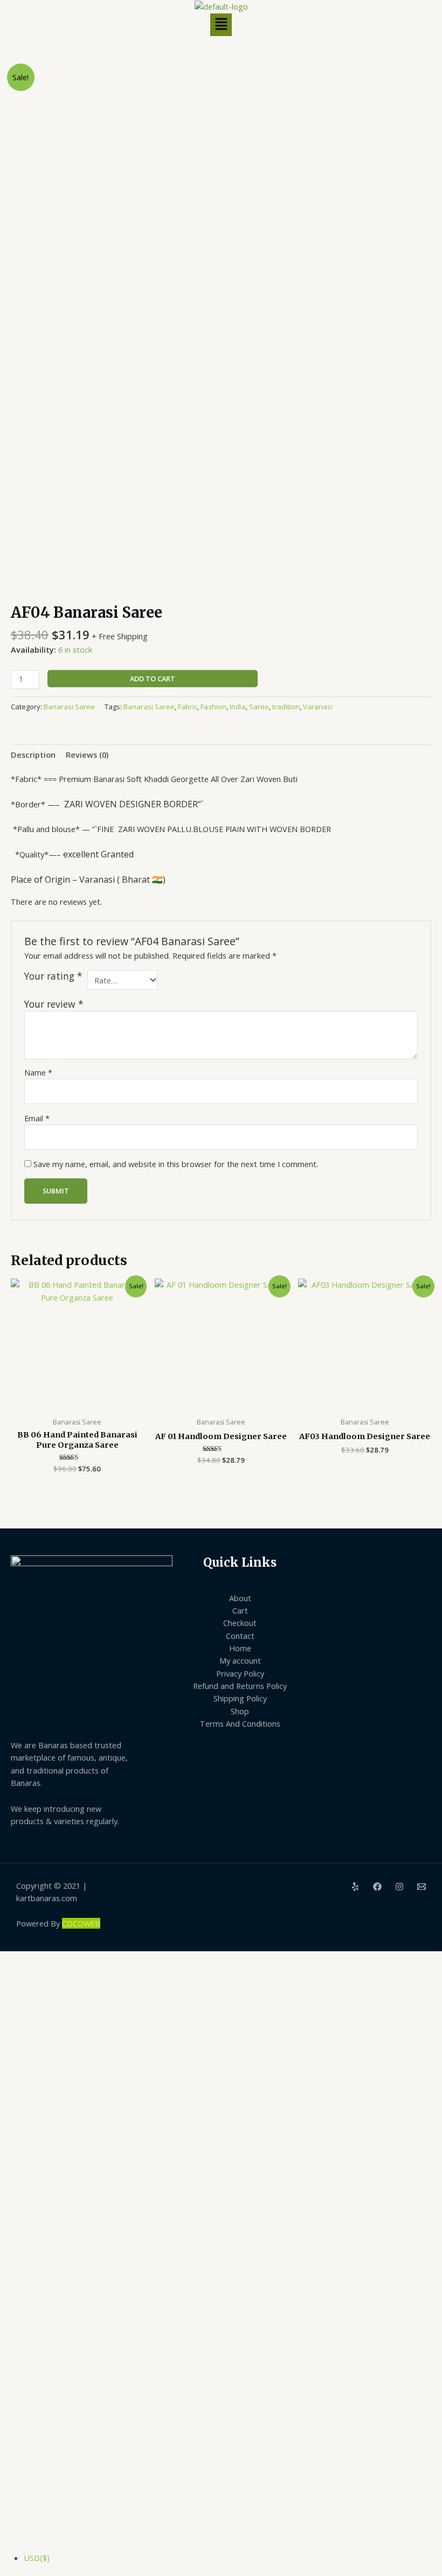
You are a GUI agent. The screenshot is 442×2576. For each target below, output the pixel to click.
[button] (221, 25)
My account (240, 1660)
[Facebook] (377, 1887)
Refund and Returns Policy (240, 1686)
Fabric (188, 707)
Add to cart (153, 679)
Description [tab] (33, 755)
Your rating (53, 976)
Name (38, 1072)
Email (37, 1118)
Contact (240, 1636)
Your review (54, 1004)
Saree (259, 707)
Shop (240, 1711)
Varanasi (318, 707)
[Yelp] (355, 1887)
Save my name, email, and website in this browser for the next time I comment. (176, 1164)
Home (240, 1648)
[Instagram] (399, 1887)
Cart (240, 1610)
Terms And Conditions (240, 1723)
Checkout (240, 1623)
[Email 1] (422, 1887)
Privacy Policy (240, 1673)
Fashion (213, 707)
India (238, 707)
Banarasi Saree (69, 707)
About (240, 1598)
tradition (286, 707)
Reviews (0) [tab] (87, 755)
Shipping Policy (240, 1698)
